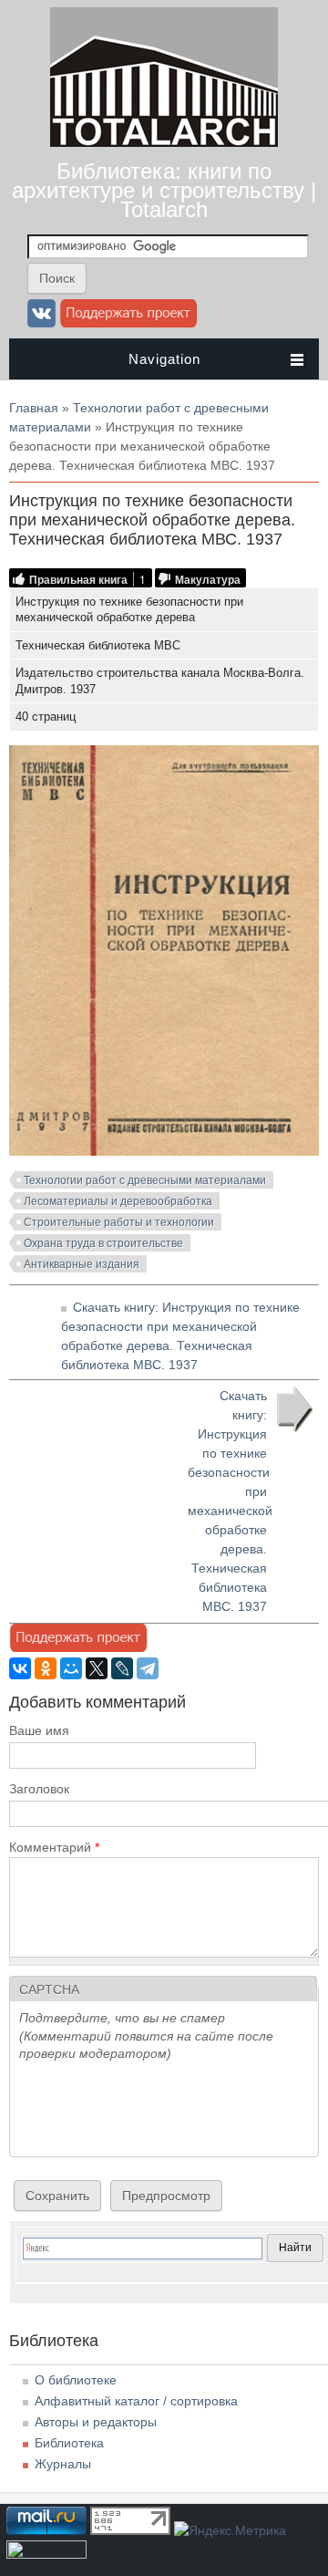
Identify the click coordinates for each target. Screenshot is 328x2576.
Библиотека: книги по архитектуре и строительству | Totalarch (164, 190)
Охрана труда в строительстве (103, 1243)
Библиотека (69, 2443)
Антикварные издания (82, 1264)
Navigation (164, 359)
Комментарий (54, 1847)
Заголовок (39, 1789)
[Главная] (164, 142)
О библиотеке (76, 2380)
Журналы (63, 2464)
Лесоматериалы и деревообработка (118, 1201)
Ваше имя (39, 1730)
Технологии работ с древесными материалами (145, 1180)
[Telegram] (148, 1668)
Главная (34, 408)
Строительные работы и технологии (119, 1222)
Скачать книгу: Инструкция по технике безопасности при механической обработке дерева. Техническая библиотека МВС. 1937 (230, 1501)
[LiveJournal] (122, 1668)
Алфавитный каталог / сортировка (136, 2401)
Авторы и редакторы (96, 2422)
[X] (97, 1668)
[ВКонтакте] (20, 1668)
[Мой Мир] (71, 1668)
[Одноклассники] (46, 1668)
